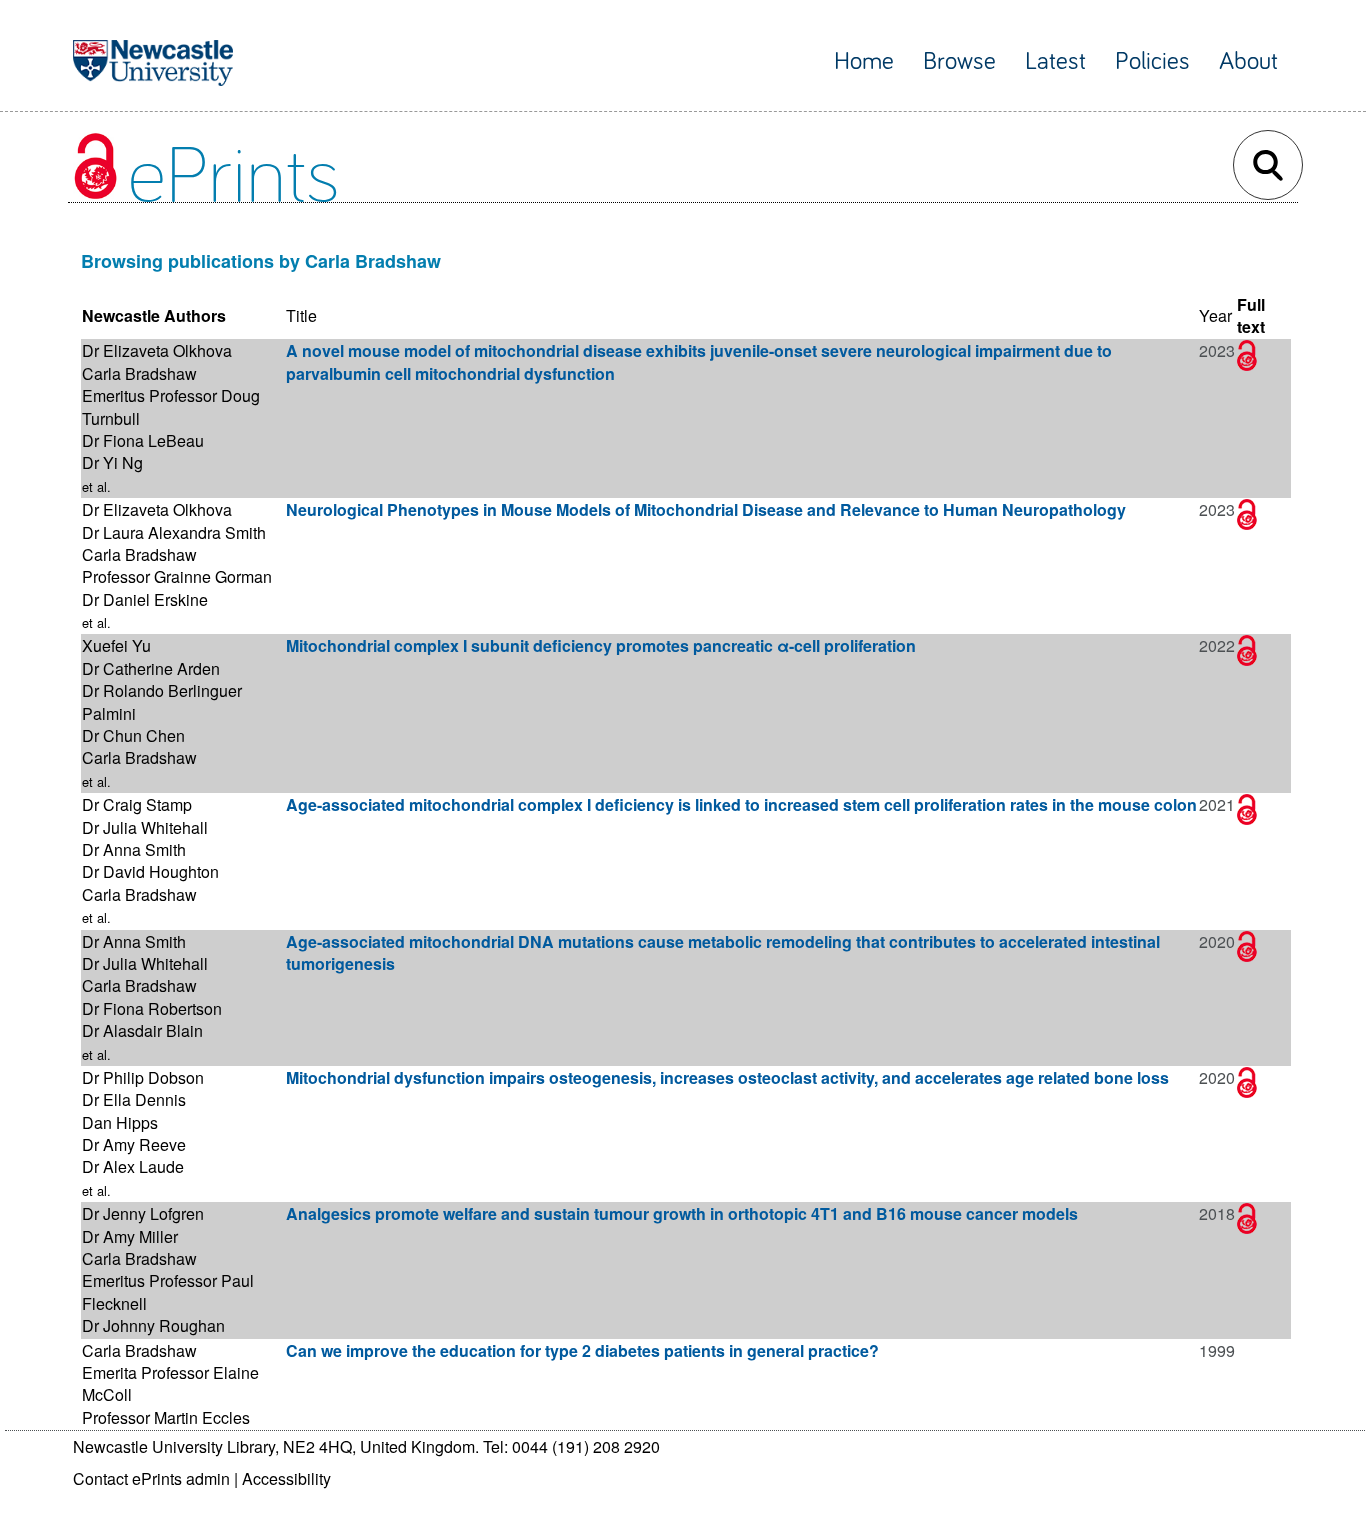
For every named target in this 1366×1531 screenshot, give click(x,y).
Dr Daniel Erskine (145, 599)
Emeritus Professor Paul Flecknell (168, 1291)
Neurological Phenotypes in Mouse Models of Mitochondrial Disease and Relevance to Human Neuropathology (706, 509)
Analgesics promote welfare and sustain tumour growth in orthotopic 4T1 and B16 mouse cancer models (682, 1213)
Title (301, 315)
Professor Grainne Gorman (177, 576)
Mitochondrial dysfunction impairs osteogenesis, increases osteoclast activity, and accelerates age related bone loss (727, 1077)
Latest (1055, 61)
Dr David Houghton (150, 871)
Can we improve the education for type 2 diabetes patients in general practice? (582, 1350)
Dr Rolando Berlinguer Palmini (162, 701)
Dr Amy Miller (130, 1236)
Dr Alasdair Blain (142, 1030)
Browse (959, 61)
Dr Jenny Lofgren (143, 1213)
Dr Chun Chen (133, 735)
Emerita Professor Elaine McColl (170, 1383)
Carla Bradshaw (139, 373)
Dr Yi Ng (112, 462)
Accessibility (286, 1478)
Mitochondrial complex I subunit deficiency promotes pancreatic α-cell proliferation (601, 645)
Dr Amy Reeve (134, 1144)
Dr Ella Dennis (134, 1099)
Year (1215, 315)
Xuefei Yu (116, 645)
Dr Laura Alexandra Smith (174, 532)
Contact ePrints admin (151, 1478)
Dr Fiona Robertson (152, 1008)
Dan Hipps (120, 1122)
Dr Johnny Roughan (153, 1325)
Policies (1152, 61)
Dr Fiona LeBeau (143, 440)
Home (864, 61)
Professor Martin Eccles (166, 1417)
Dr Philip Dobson (143, 1077)
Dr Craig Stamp (137, 804)
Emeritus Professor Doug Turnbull (171, 406)
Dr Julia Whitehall (145, 827)
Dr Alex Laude (133, 1166)
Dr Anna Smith (134, 849)
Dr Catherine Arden (151, 668)
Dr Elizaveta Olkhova (157, 350)
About (1248, 61)
